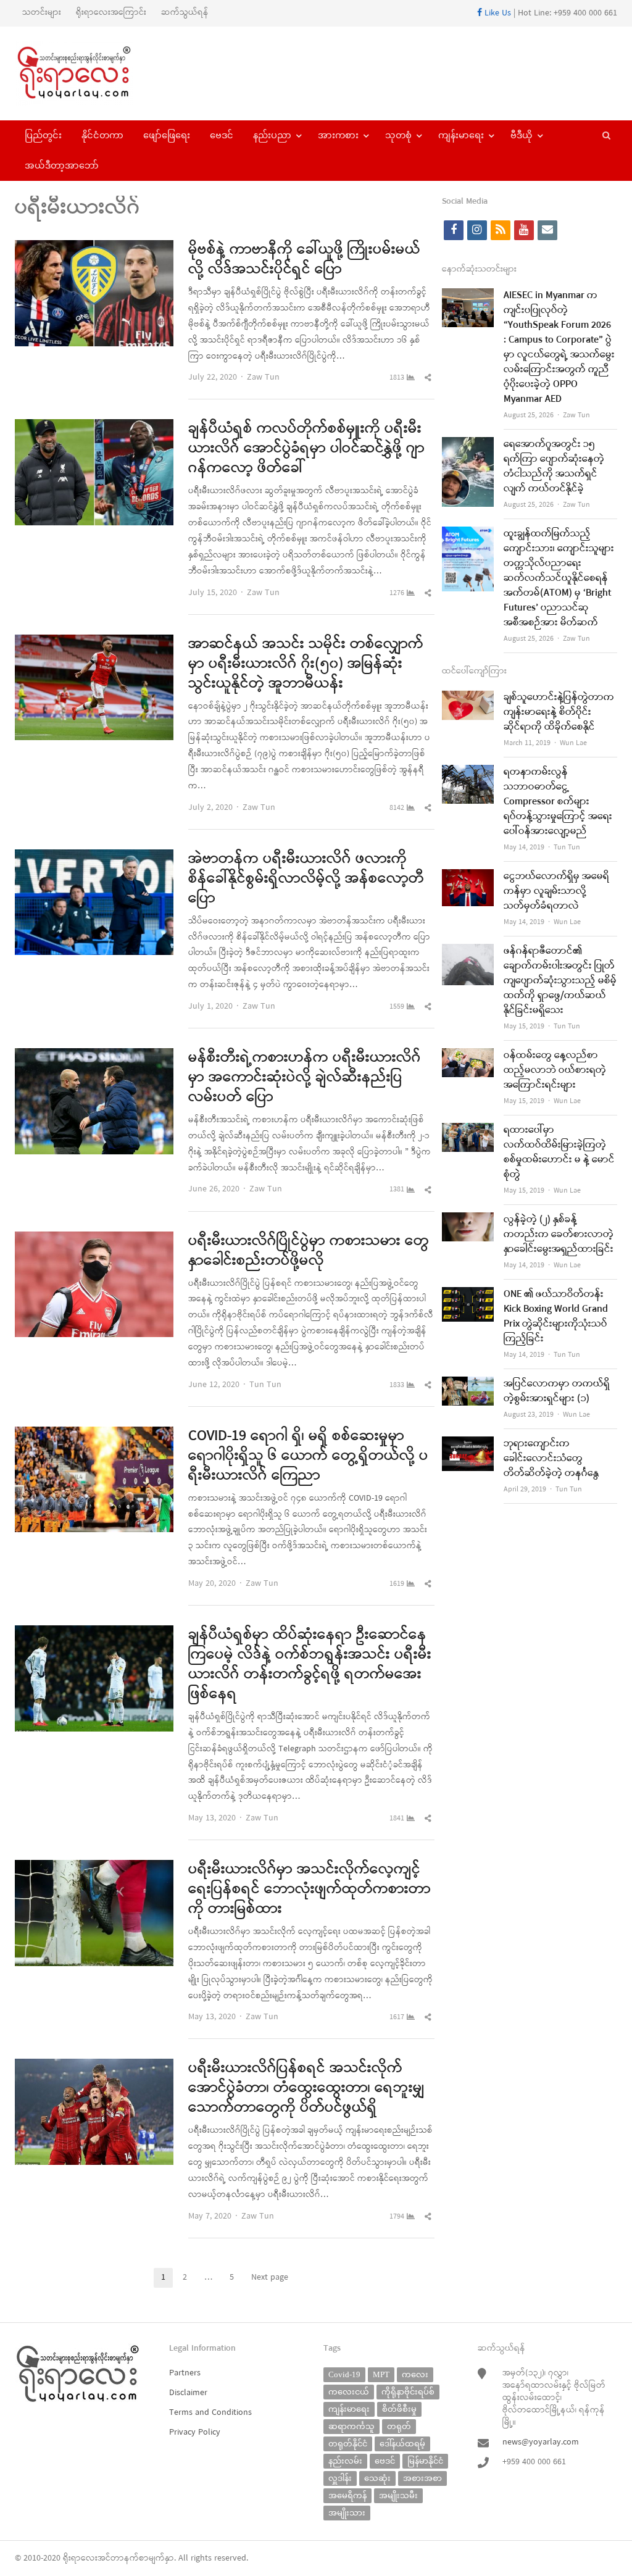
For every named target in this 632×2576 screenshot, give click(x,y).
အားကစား (338, 135)
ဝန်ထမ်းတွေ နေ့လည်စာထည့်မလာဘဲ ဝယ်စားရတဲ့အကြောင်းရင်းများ (555, 1070)
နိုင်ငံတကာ (102, 135)
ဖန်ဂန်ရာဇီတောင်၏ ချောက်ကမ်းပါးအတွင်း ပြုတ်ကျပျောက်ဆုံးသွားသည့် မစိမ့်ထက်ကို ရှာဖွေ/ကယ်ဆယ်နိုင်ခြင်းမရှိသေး (560, 981)
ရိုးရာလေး (80, 2558)
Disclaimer (188, 2393)
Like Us (497, 13)
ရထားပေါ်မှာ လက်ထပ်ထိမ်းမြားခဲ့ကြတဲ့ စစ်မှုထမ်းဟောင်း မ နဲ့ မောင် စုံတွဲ (559, 1153)
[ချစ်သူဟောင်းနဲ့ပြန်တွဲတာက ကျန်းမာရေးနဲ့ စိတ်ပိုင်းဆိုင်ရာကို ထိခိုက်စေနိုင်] (468, 698)
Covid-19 (344, 2374)
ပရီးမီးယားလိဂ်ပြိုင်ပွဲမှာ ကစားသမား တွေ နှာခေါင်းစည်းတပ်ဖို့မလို (309, 1251)
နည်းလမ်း (345, 2461)
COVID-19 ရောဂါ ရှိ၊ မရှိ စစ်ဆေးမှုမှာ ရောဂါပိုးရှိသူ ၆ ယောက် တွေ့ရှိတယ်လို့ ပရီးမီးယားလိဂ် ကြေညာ (308, 1456)
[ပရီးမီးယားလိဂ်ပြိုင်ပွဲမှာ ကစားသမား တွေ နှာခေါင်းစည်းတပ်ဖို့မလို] (94, 1239)
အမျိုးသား (347, 2513)
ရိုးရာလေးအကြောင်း (111, 13)
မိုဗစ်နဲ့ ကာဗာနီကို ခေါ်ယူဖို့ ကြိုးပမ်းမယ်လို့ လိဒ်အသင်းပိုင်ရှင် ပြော (304, 260)
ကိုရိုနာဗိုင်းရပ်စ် (408, 2392)
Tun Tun (265, 1385)
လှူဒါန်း (340, 2478)
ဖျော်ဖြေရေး (167, 135)
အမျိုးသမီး (398, 2495)
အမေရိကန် (347, 2495)
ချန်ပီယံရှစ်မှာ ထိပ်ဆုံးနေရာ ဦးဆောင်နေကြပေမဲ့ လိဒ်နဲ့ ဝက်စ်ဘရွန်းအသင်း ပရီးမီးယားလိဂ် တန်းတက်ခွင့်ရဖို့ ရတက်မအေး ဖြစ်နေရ (310, 1665)
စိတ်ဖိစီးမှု (399, 2409)
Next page (270, 2278)
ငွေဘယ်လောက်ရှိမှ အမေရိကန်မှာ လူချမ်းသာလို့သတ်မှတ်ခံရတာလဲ (556, 891)
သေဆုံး (377, 2478)
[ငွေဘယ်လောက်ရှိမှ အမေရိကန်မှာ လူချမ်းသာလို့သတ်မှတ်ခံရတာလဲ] (468, 877)
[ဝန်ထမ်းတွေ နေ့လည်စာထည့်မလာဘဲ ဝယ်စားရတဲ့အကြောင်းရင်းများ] (468, 1056)
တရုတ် (399, 2426)
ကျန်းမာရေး (461, 135)
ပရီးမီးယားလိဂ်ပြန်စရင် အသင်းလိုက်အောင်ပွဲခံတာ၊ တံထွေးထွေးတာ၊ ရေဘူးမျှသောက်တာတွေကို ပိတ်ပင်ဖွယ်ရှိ (306, 2088)
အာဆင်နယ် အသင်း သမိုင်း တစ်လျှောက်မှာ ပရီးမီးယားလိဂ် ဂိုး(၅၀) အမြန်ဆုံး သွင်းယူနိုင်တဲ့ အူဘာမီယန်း (306, 664)
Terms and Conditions (210, 2413)
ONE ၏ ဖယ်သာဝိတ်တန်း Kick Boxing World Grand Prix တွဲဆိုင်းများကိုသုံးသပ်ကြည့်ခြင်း (556, 1317)
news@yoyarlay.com (541, 2442)
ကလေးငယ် (349, 2392)
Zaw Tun (263, 377)
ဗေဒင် (222, 135)
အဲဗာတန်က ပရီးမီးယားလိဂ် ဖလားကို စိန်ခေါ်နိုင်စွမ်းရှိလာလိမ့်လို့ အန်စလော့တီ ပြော (306, 879)
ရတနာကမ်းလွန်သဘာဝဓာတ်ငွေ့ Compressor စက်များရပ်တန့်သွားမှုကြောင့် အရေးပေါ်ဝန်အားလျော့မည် (558, 802)
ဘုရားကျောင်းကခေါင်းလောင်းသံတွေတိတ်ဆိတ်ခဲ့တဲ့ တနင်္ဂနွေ (551, 1459)
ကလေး (415, 2374)
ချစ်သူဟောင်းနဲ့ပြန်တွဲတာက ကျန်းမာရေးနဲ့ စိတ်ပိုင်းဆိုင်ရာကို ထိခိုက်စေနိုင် (559, 712)
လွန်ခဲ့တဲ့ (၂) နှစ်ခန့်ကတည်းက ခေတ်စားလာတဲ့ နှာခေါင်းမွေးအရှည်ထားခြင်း (559, 1235)
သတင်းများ (42, 13)
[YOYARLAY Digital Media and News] (85, 73)
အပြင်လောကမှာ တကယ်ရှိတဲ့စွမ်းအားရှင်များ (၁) (557, 1391)
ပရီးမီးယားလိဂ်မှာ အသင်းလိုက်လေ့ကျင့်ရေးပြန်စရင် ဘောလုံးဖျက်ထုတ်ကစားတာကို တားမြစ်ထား (310, 1890)
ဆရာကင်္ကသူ (351, 2426)
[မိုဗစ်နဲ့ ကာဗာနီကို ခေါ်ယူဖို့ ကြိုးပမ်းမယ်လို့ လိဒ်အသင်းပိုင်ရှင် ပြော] (94, 248)
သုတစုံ (398, 135)
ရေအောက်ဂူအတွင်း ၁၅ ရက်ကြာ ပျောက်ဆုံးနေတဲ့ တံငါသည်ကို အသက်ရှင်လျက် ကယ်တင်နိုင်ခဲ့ (554, 467)
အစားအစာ (422, 2478)
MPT (381, 2374)
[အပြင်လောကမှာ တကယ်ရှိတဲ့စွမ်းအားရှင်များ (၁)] (468, 1384)
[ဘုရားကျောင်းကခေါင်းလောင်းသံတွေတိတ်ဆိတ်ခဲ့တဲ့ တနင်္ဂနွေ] (468, 1444)
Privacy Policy (195, 2432)
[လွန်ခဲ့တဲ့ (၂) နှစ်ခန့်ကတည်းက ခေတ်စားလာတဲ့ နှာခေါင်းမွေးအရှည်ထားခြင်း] (468, 1220)
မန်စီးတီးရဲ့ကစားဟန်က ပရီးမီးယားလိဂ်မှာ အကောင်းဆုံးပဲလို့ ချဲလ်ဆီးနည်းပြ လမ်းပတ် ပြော (305, 1078)
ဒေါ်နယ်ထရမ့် (402, 2444)
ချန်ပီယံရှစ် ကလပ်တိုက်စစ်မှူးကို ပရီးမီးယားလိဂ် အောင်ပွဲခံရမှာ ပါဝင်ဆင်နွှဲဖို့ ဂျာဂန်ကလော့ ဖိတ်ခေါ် (306, 449)
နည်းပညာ (272, 135)
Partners (185, 2373)
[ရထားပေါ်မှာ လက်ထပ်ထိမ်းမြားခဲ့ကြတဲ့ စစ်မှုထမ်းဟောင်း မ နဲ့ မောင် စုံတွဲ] (468, 1131)
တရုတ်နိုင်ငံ (348, 2444)
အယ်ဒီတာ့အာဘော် (62, 165)
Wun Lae (573, 743)
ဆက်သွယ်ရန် (185, 13)
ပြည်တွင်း (43, 135)
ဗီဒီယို (522, 135)
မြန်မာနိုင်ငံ (425, 2461)
